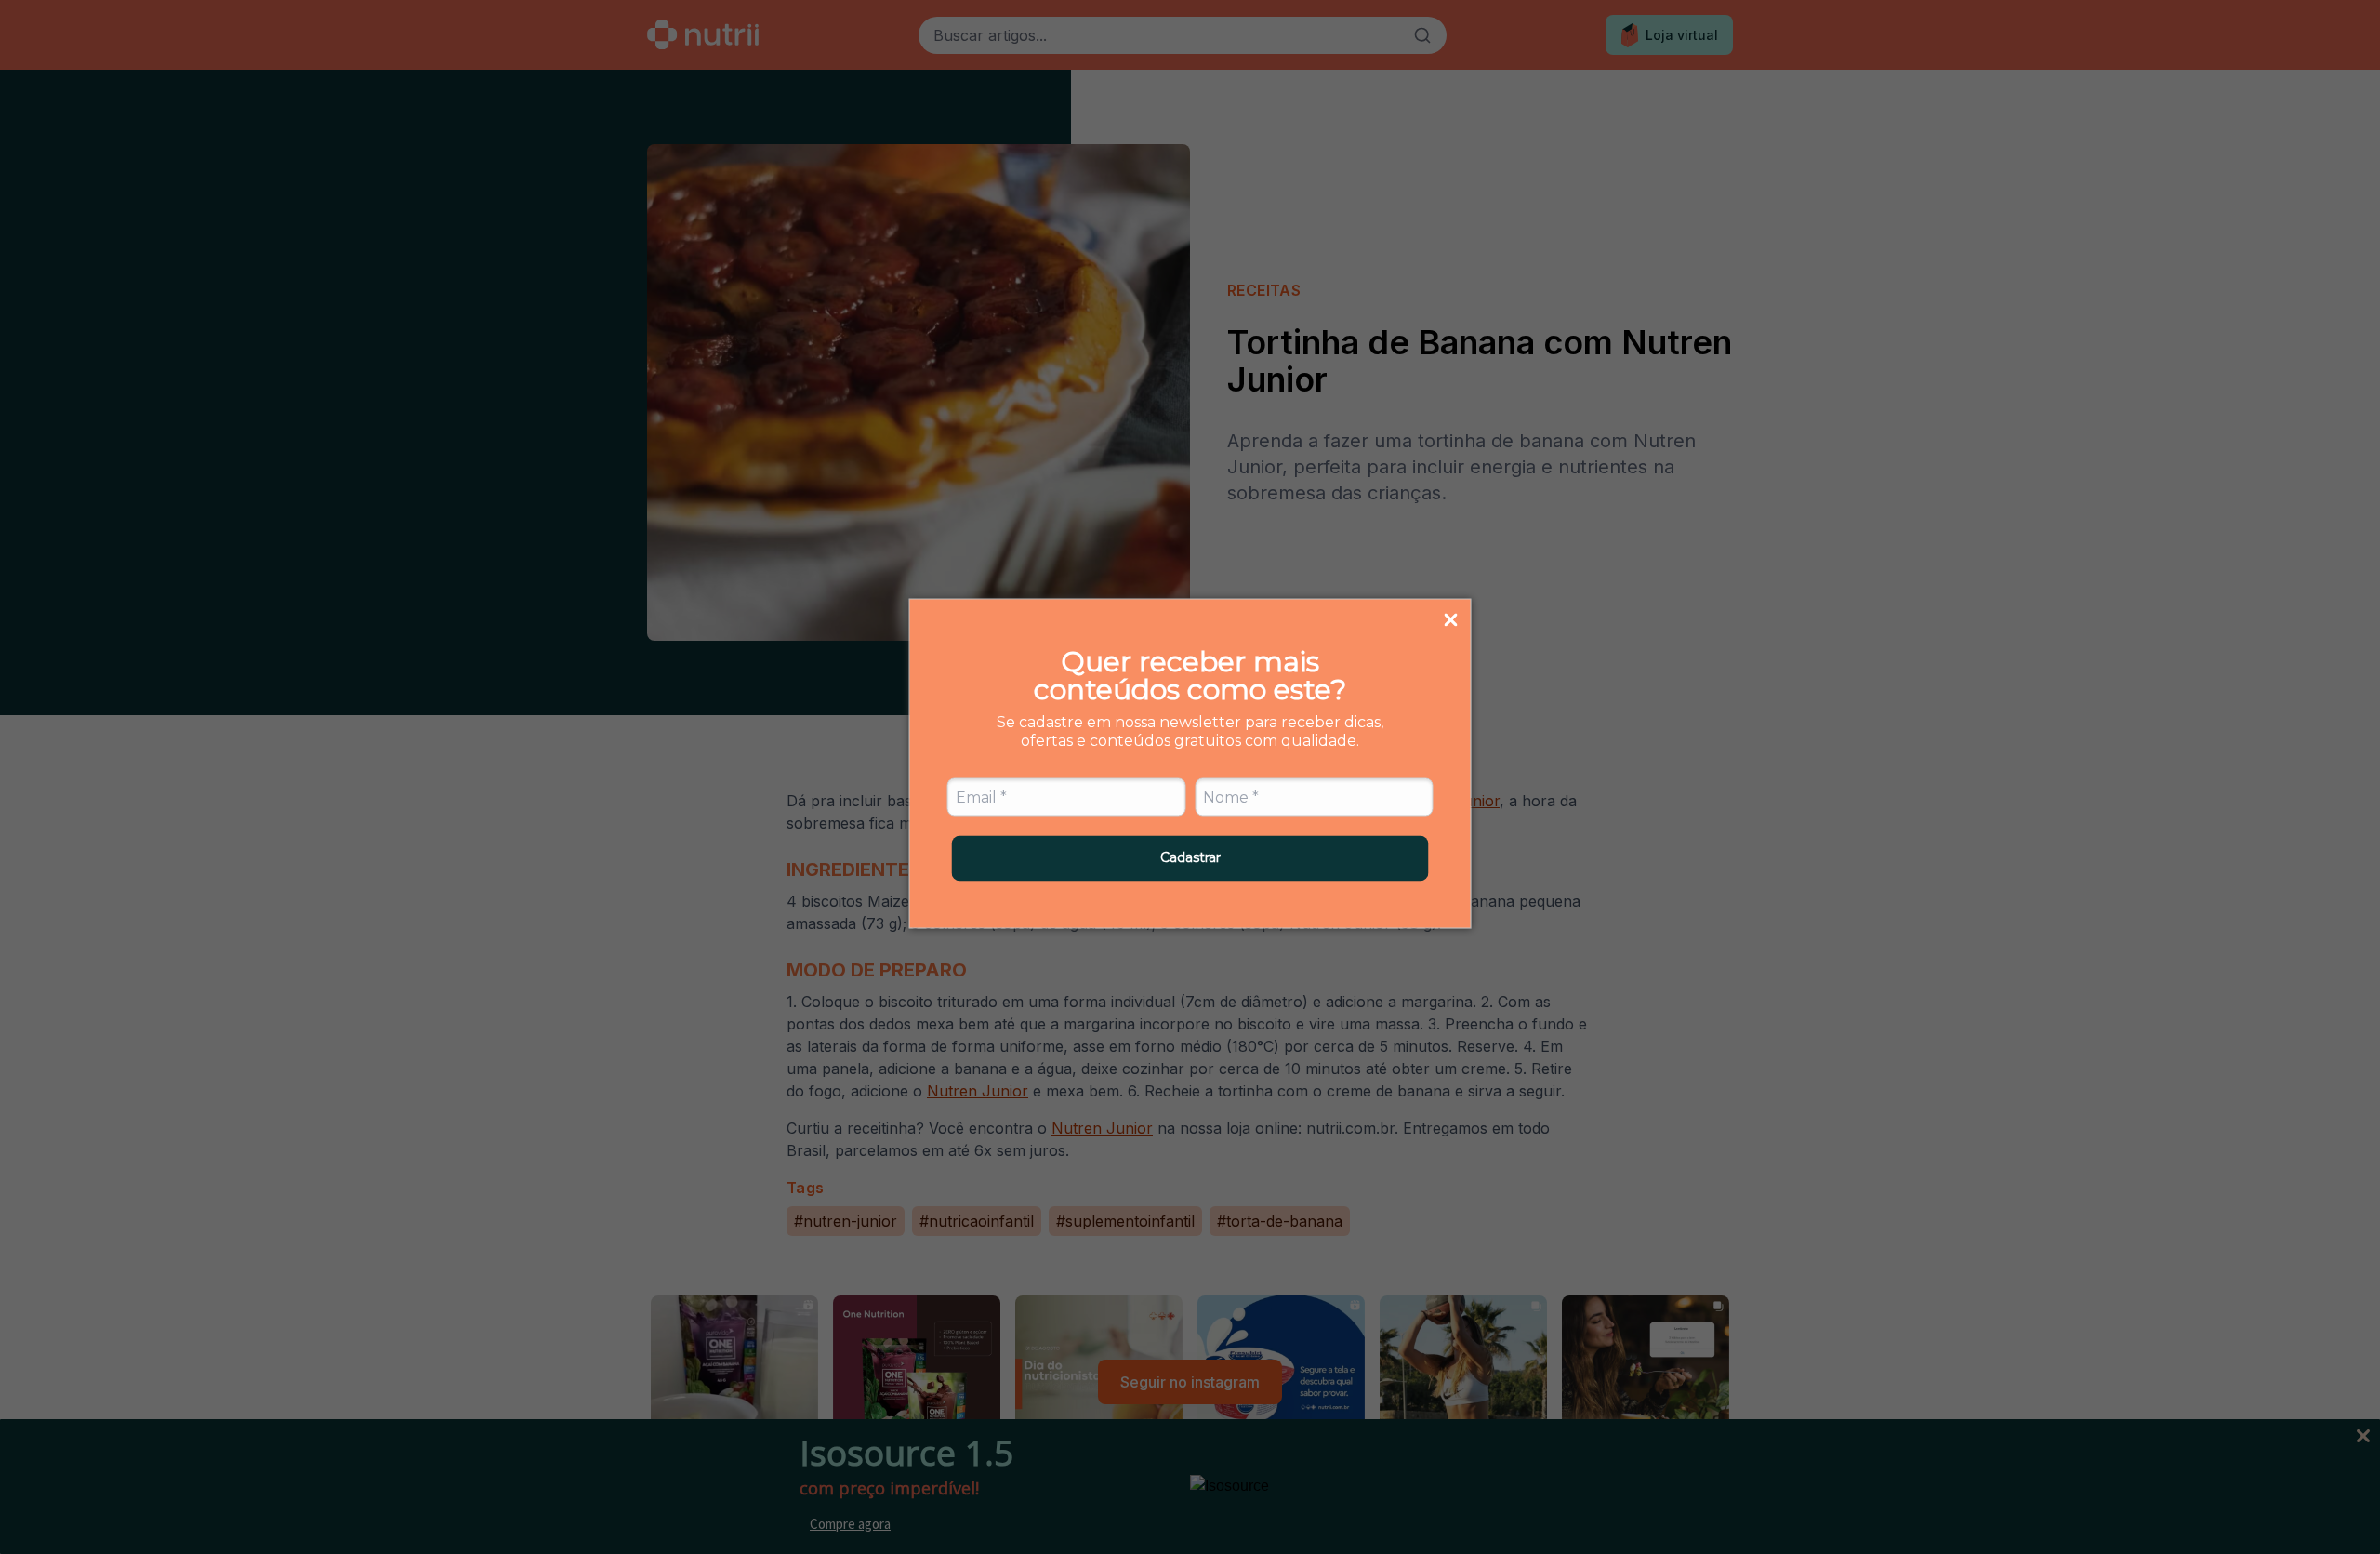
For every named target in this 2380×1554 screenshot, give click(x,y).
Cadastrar (1190, 857)
